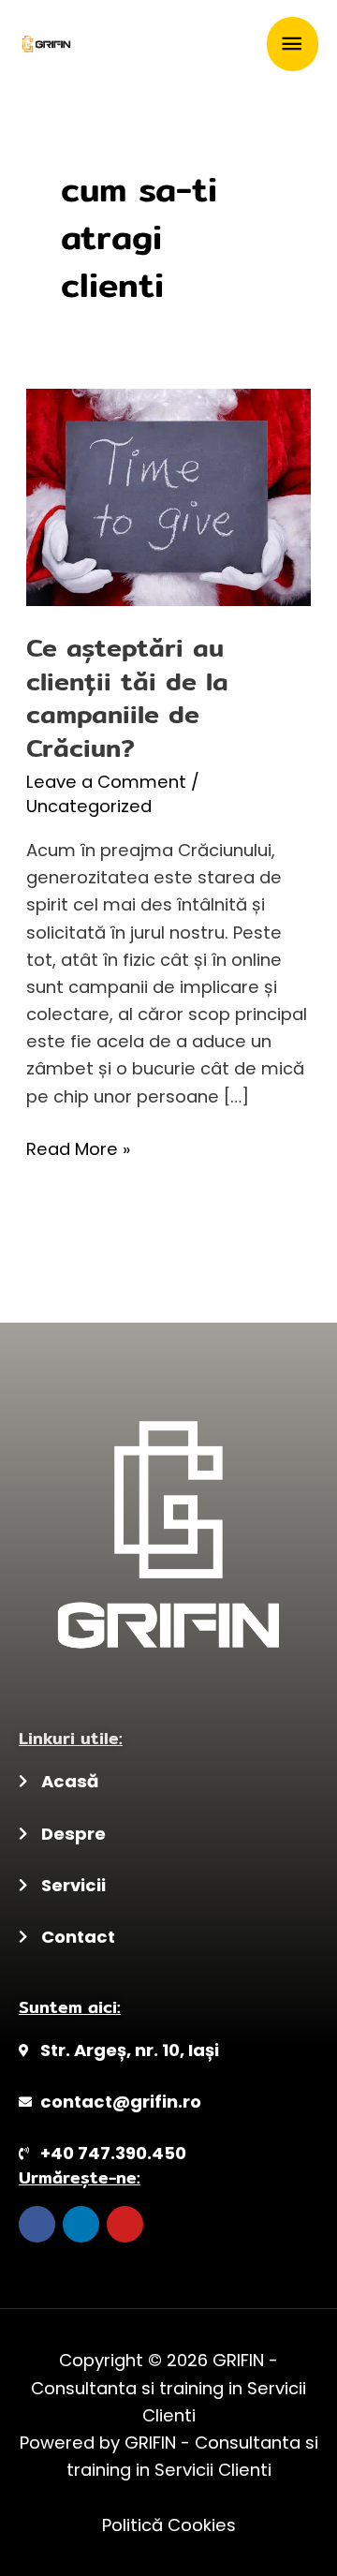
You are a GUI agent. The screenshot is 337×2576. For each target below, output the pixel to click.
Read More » (78, 1148)
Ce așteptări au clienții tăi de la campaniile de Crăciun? (127, 697)
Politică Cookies (169, 2525)
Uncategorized (89, 806)
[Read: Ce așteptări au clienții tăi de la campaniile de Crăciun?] (168, 496)
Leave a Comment (106, 782)
